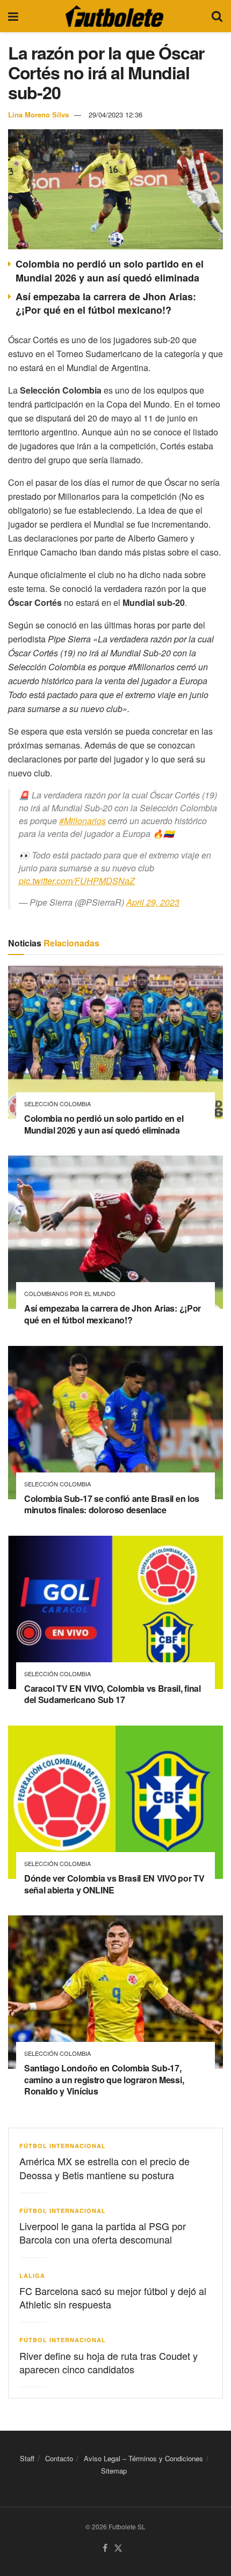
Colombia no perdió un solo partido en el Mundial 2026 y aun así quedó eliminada (110, 271)
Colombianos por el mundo (70, 1294)
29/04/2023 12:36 (115, 114)
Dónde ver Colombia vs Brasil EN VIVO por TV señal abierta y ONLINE (114, 1884)
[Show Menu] (13, 16)
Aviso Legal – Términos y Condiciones (143, 2458)
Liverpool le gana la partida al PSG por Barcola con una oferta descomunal (103, 2233)
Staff (27, 2458)
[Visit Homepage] (114, 16)
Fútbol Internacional (63, 2146)
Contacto (59, 2458)
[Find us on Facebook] (105, 2548)
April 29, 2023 (153, 902)
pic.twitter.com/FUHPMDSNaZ (77, 881)
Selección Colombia (57, 1104)
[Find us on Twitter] (118, 2548)
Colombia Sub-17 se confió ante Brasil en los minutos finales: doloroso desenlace (112, 1504)
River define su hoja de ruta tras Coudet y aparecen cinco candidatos (109, 2362)
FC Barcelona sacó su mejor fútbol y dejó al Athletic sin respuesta (113, 2297)
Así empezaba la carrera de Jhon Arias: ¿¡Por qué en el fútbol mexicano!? (106, 303)
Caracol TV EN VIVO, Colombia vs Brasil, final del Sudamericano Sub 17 (113, 1694)
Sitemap (114, 2471)
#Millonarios (82, 821)
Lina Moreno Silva (38, 114)
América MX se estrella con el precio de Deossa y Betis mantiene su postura (104, 2168)
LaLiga (32, 2275)
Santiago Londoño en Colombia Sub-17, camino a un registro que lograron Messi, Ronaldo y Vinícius (104, 2079)
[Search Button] (217, 16)
